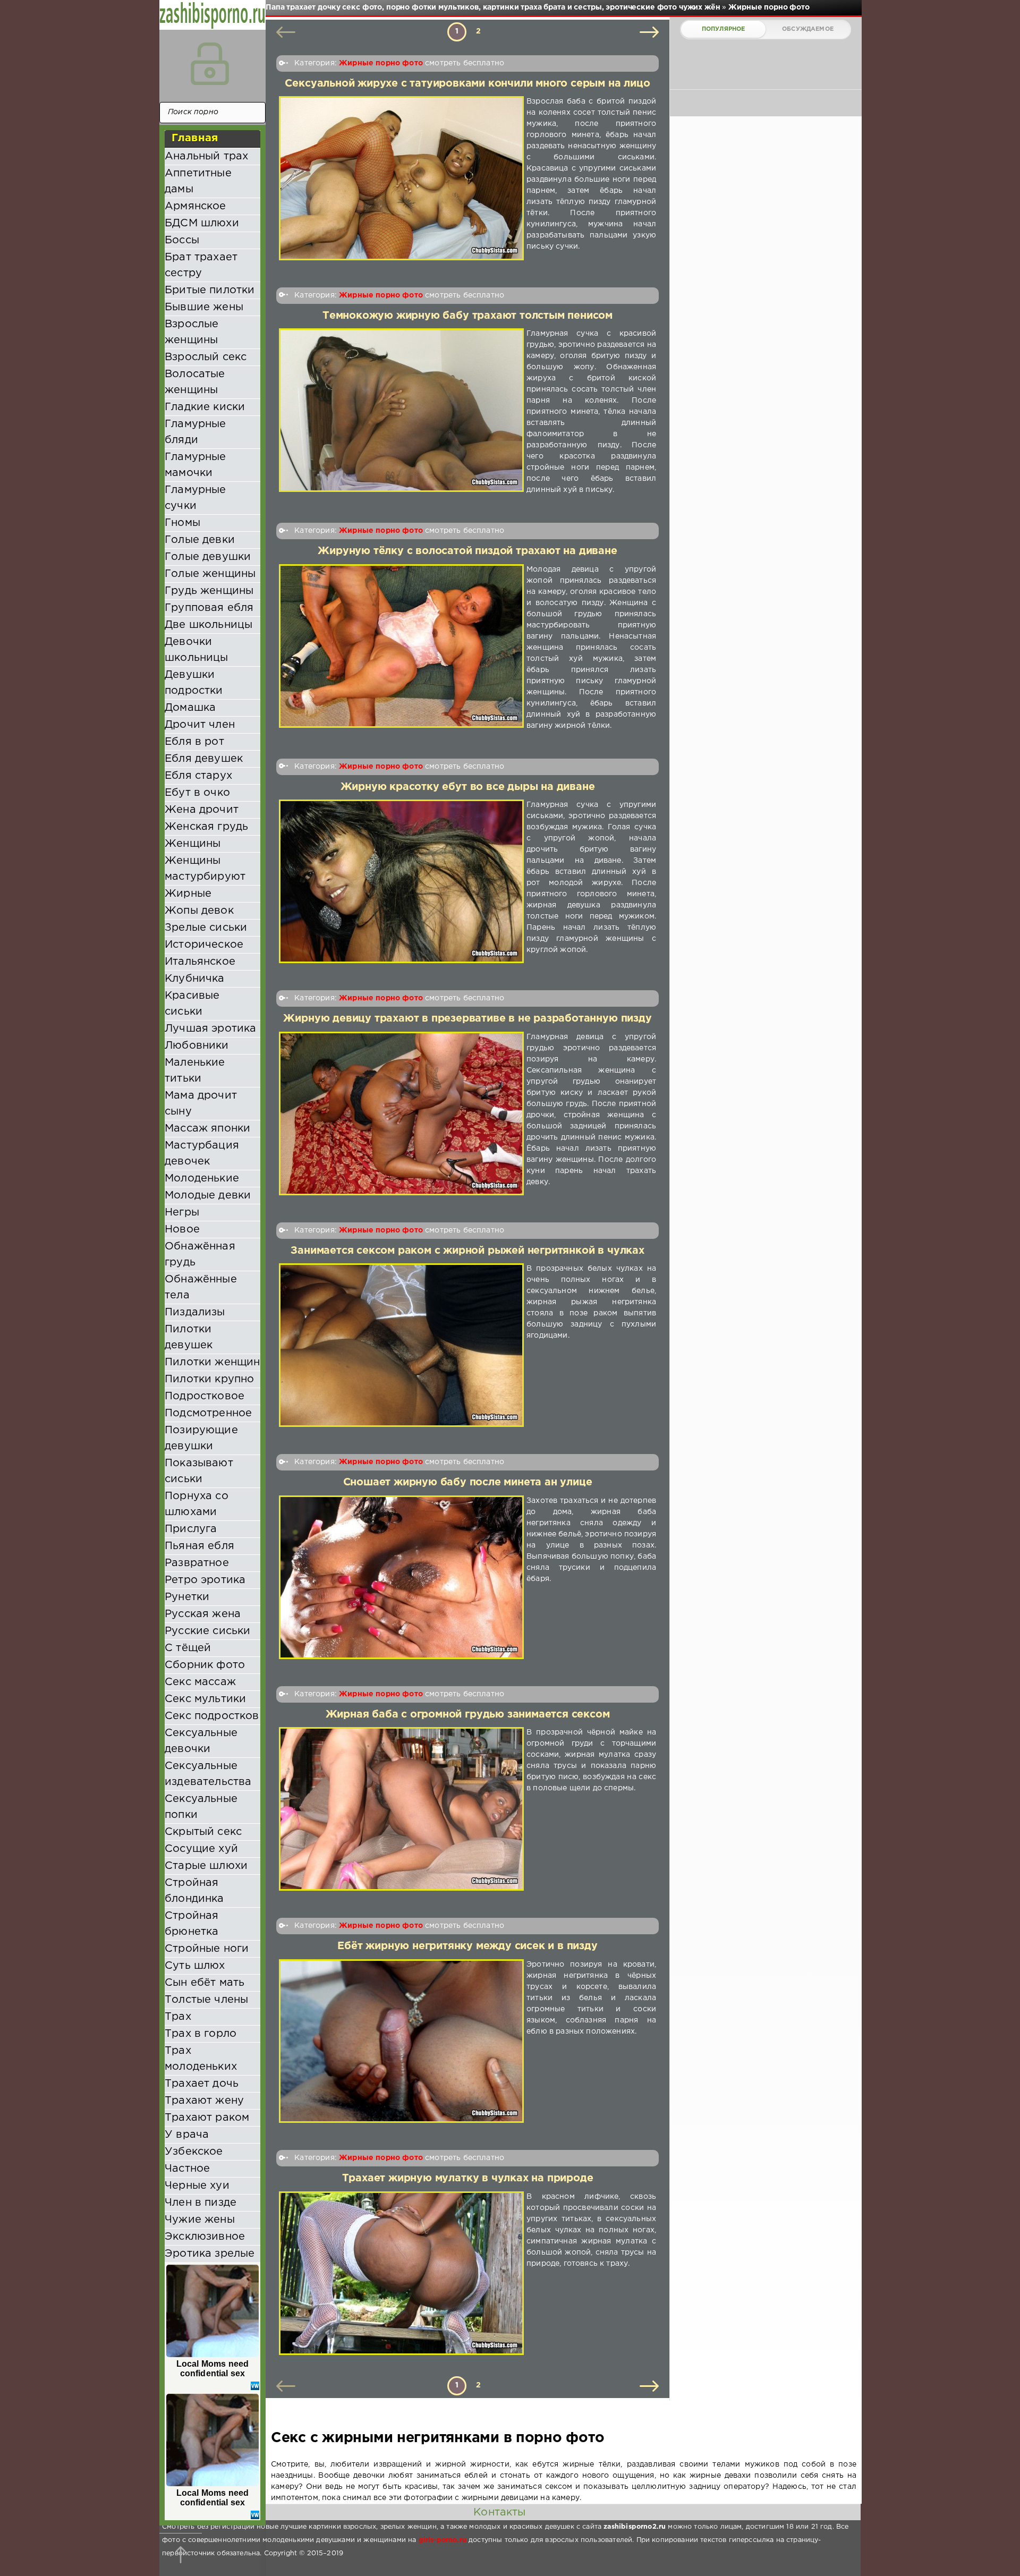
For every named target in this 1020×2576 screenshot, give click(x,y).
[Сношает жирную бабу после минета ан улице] (401, 1577)
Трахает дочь (202, 2084)
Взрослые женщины (192, 332)
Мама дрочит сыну (201, 1103)
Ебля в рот (194, 742)
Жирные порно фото (381, 63)
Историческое (204, 945)
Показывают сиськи (199, 1471)
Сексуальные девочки (201, 1741)
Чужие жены (200, 2220)
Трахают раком (207, 2118)
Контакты (499, 2512)
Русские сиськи (207, 1631)
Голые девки (200, 540)
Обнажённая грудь (200, 1254)
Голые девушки (208, 557)
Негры (182, 1212)
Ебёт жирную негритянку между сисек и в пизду (467, 1946)
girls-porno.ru (443, 2540)
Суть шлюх (195, 1966)
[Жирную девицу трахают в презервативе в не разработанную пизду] (401, 1113)
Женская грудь (206, 827)
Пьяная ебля (199, 1546)
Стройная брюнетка (192, 1924)
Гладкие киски (205, 407)
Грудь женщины (209, 591)
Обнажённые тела (201, 1287)
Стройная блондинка (194, 1891)
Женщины (193, 844)
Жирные (188, 894)
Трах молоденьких (201, 2059)
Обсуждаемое (808, 29)
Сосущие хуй (201, 1849)
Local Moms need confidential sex (213, 2369)
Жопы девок (199, 911)
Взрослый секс (206, 357)
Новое (182, 1229)
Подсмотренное (208, 1413)
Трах (178, 2017)
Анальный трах (206, 156)
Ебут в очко (197, 793)
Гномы (182, 523)
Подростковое (205, 1396)
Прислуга (191, 1529)
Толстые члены (206, 2000)
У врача (187, 2135)
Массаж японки (207, 1128)
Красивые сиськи (192, 1004)
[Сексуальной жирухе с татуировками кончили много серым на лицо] (401, 178)
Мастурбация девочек (202, 1153)
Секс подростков (212, 1716)
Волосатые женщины (195, 382)
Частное (187, 2169)
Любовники (197, 1045)
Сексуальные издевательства (208, 1774)
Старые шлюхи (206, 1866)
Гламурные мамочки (195, 465)
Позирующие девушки (201, 1438)
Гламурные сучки (195, 498)
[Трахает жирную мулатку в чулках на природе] (401, 2273)
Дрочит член (200, 725)
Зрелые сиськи (206, 928)
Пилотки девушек (189, 1337)
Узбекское (194, 2152)
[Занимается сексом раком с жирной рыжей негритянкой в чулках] (401, 1345)
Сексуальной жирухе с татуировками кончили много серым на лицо (467, 84)
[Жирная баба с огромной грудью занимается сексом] (401, 1809)
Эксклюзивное (205, 2237)
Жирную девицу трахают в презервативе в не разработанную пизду (467, 1019)
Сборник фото (205, 1665)
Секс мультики (205, 1699)
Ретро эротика (205, 1580)
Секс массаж (200, 1682)
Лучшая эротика (210, 1028)
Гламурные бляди (195, 432)
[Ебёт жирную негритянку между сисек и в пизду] (401, 2041)
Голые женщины (210, 574)
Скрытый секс (203, 1832)
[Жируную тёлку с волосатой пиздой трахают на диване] (401, 648)
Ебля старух (198, 776)
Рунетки (187, 1597)
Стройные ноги (207, 1949)
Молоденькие (202, 1178)
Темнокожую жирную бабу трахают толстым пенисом (467, 316)
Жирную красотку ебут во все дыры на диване (468, 787)
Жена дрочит (202, 810)
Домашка (190, 708)
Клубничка (195, 979)
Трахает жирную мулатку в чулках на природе (468, 2178)
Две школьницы (209, 625)
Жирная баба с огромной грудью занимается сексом (468, 1715)
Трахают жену (204, 2101)
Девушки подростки (194, 683)
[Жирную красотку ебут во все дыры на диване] (401, 881)
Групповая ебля (209, 608)
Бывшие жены (204, 307)
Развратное (197, 1563)
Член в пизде (201, 2203)
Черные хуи (197, 2186)
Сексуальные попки (201, 1807)
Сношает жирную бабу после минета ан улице (468, 1482)
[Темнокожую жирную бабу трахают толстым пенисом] (401, 412)
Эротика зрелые (210, 2254)
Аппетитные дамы (198, 181)
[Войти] (210, 64)
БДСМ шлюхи (202, 223)
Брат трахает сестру (201, 265)
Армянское (195, 206)
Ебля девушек (204, 759)
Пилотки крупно (209, 1379)
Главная (195, 138)
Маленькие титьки (195, 1070)
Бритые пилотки (210, 290)
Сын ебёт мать (205, 1983)
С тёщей (188, 1648)
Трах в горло (201, 2034)
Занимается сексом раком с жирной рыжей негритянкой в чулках (467, 1251)
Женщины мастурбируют (205, 869)
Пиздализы (195, 1312)
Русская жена (203, 1614)
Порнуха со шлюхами (197, 1504)
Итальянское (200, 962)
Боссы (182, 240)
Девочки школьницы (197, 650)
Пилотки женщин (212, 1362)
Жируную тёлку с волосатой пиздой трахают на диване (467, 551)
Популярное (724, 29)
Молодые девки (208, 1195)
